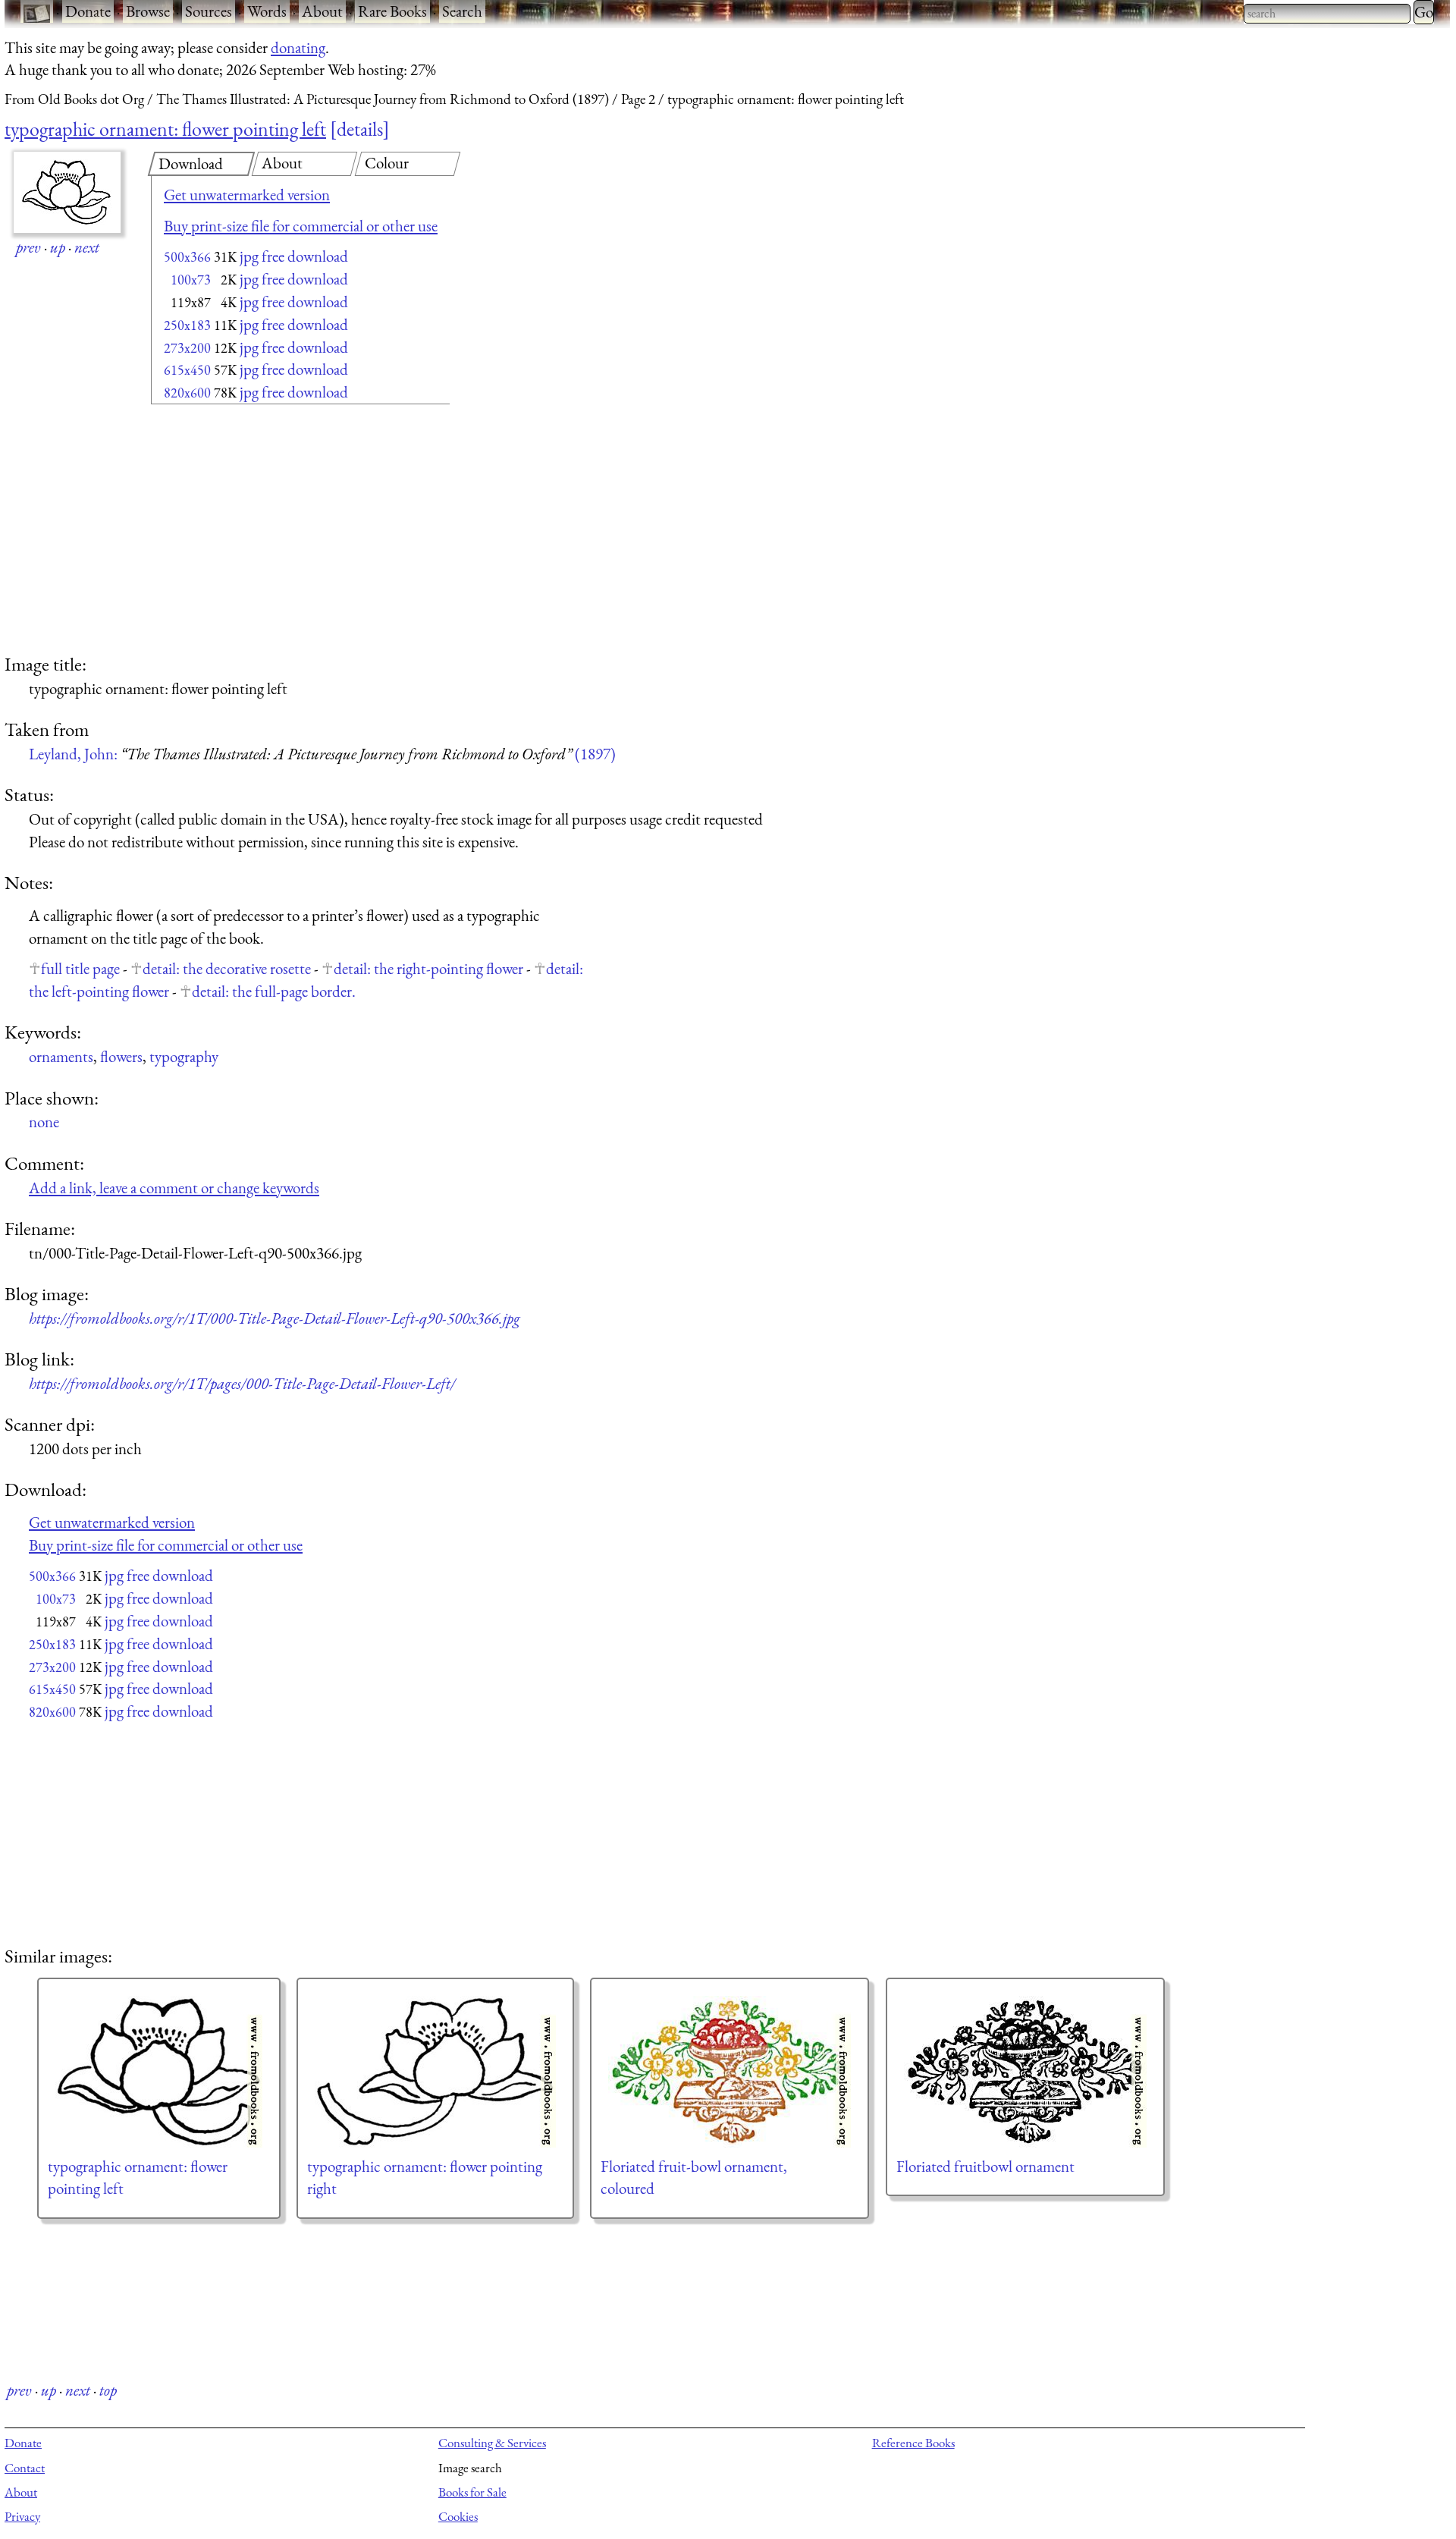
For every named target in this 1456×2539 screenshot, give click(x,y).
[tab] (201, 164)
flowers (121, 1056)
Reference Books (913, 2443)
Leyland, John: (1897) (322, 754)
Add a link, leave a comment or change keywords (174, 1188)
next (87, 247)
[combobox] (1327, 14)
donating (298, 47)
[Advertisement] (274, 531)
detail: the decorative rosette (227, 968)
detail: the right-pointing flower (428, 968)
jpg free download (294, 256)
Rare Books (392, 11)
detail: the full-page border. (274, 991)
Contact (25, 2468)
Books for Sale (472, 2492)
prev (28, 247)
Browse (148, 11)
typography (184, 1056)
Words (267, 11)
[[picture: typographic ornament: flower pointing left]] (159, 2072)
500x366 (187, 257)
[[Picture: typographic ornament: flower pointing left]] (67, 192)
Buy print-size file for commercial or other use (301, 226)
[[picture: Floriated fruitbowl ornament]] (1025, 2072)
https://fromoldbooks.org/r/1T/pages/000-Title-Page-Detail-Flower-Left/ (242, 1383)
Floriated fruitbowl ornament (985, 2166)
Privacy (22, 2516)
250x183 (187, 325)
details (360, 129)
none (44, 1122)
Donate (88, 11)
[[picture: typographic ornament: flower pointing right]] (435, 2072)
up (58, 247)
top (108, 2390)
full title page (80, 968)
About (322, 11)
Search (462, 11)
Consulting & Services (492, 2443)
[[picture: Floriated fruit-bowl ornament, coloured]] (730, 2072)
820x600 (187, 393)
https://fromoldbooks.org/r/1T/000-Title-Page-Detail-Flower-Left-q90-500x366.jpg (275, 1318)
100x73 (191, 280)
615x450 (187, 370)
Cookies (458, 2516)
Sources (209, 11)
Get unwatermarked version (247, 195)
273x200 (187, 348)
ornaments (61, 1056)
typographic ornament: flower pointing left (165, 129)
